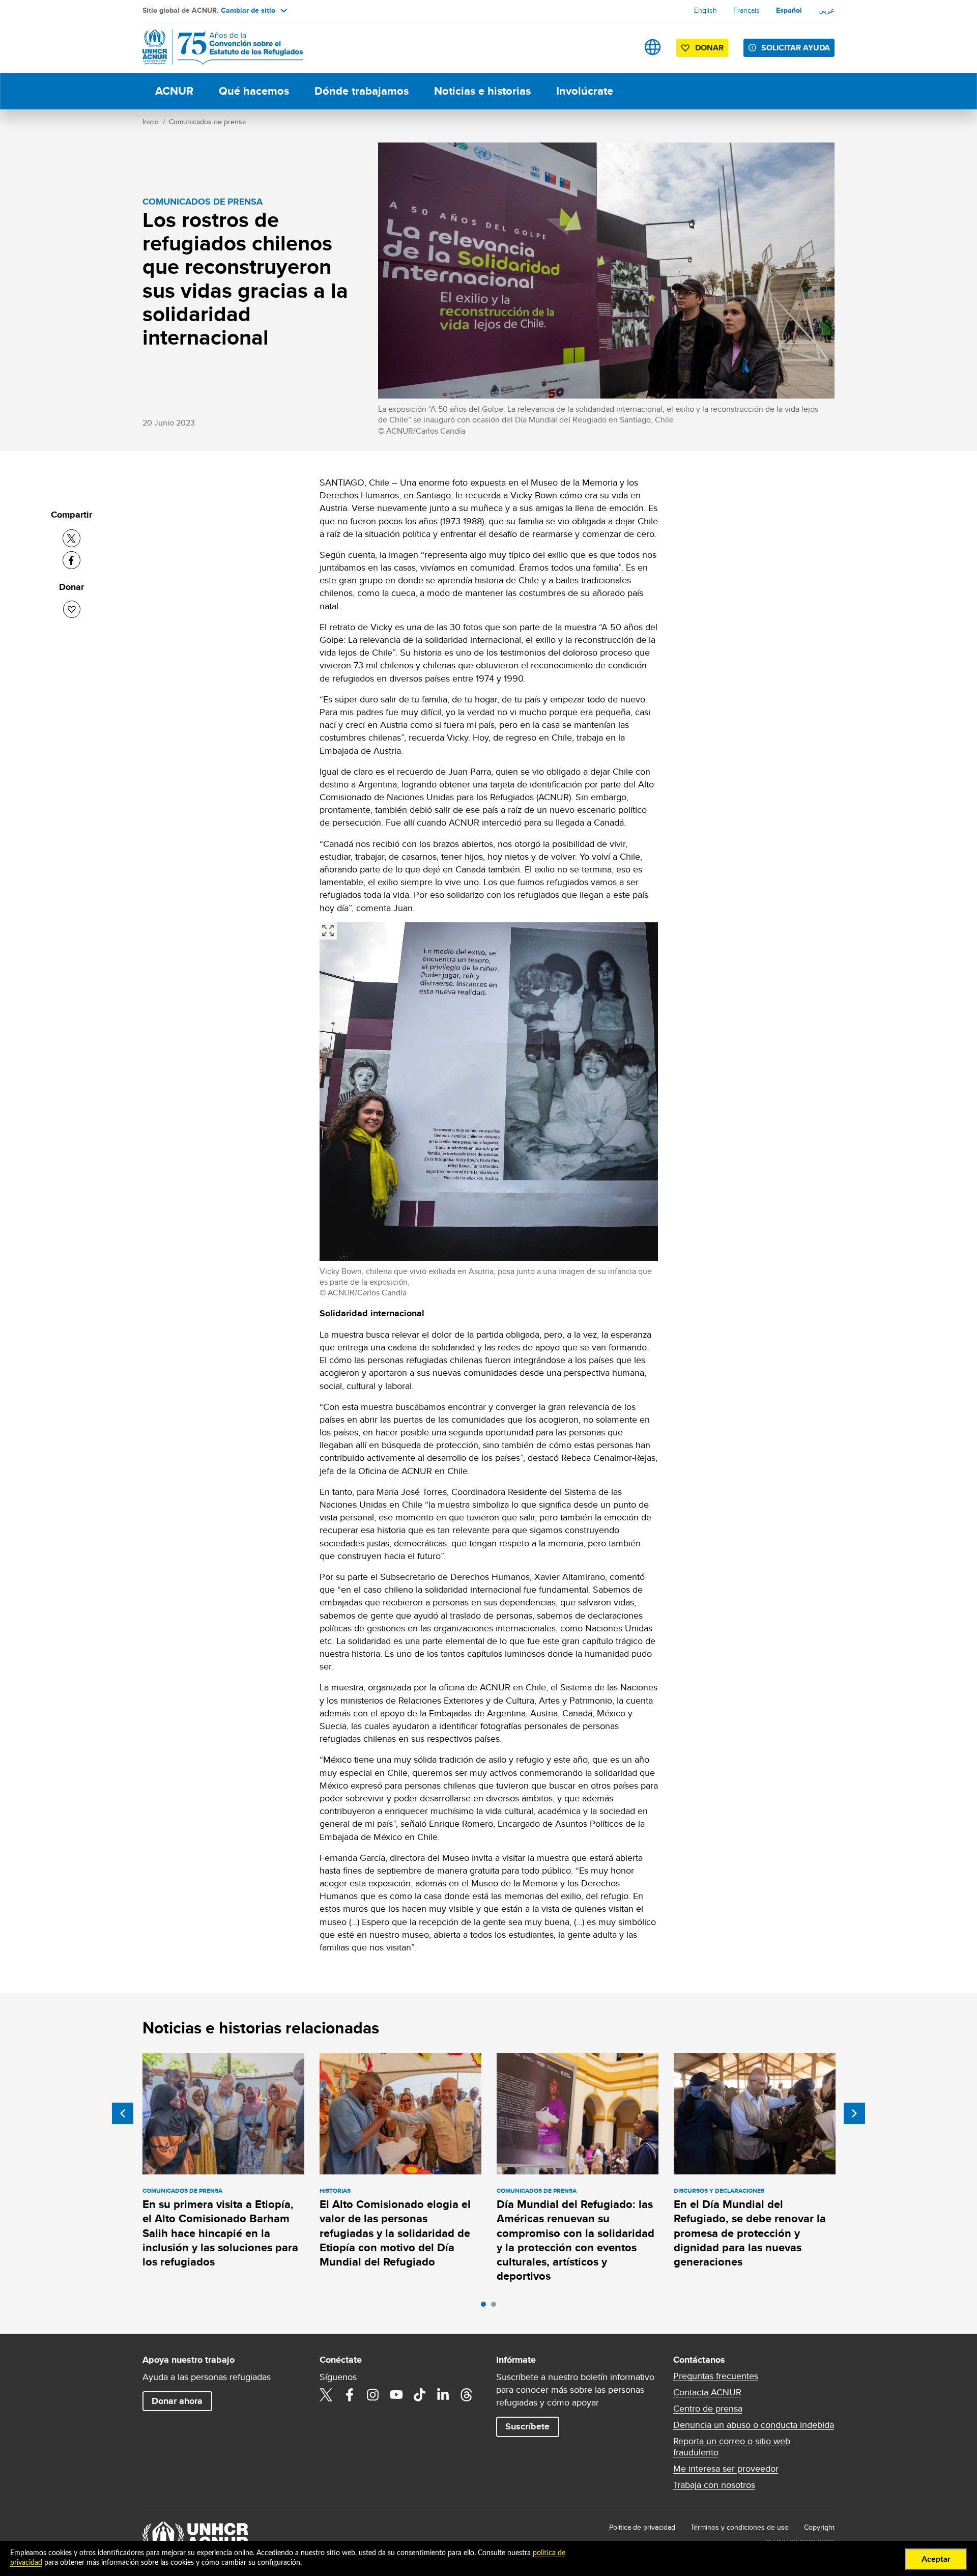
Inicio (151, 122)
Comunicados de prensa (207, 122)
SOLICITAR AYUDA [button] (796, 48)
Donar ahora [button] (177, 2401)
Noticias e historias (482, 91)
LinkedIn (443, 2395)
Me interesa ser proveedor (726, 2469)
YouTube (396, 2395)
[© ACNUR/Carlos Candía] (328, 931)
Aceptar (936, 2559)
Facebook (350, 2395)
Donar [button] (709, 48)
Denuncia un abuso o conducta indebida (754, 2425)
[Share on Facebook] (71, 560)
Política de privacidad (642, 2527)
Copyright (819, 2527)
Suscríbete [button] (527, 2426)
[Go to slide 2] (496, 2307)
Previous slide (123, 2113)
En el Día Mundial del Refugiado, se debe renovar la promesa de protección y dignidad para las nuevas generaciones (750, 2233)
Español (789, 10)
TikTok (420, 2395)
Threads (467, 2395)
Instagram (373, 2395)
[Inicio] (214, 47)
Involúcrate (585, 91)
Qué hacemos (254, 91)
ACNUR (174, 91)
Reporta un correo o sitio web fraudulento (732, 2447)
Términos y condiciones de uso (740, 2527)
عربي (826, 10)
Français (746, 10)
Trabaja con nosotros (714, 2485)
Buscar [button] (621, 47)
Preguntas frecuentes (716, 2376)
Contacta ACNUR (707, 2392)
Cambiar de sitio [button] (248, 10)
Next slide (854, 2113)
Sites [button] (653, 47)
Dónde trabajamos (362, 91)
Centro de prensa (708, 2409)
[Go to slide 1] (486, 2307)
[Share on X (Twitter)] (71, 538)
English (706, 10)
